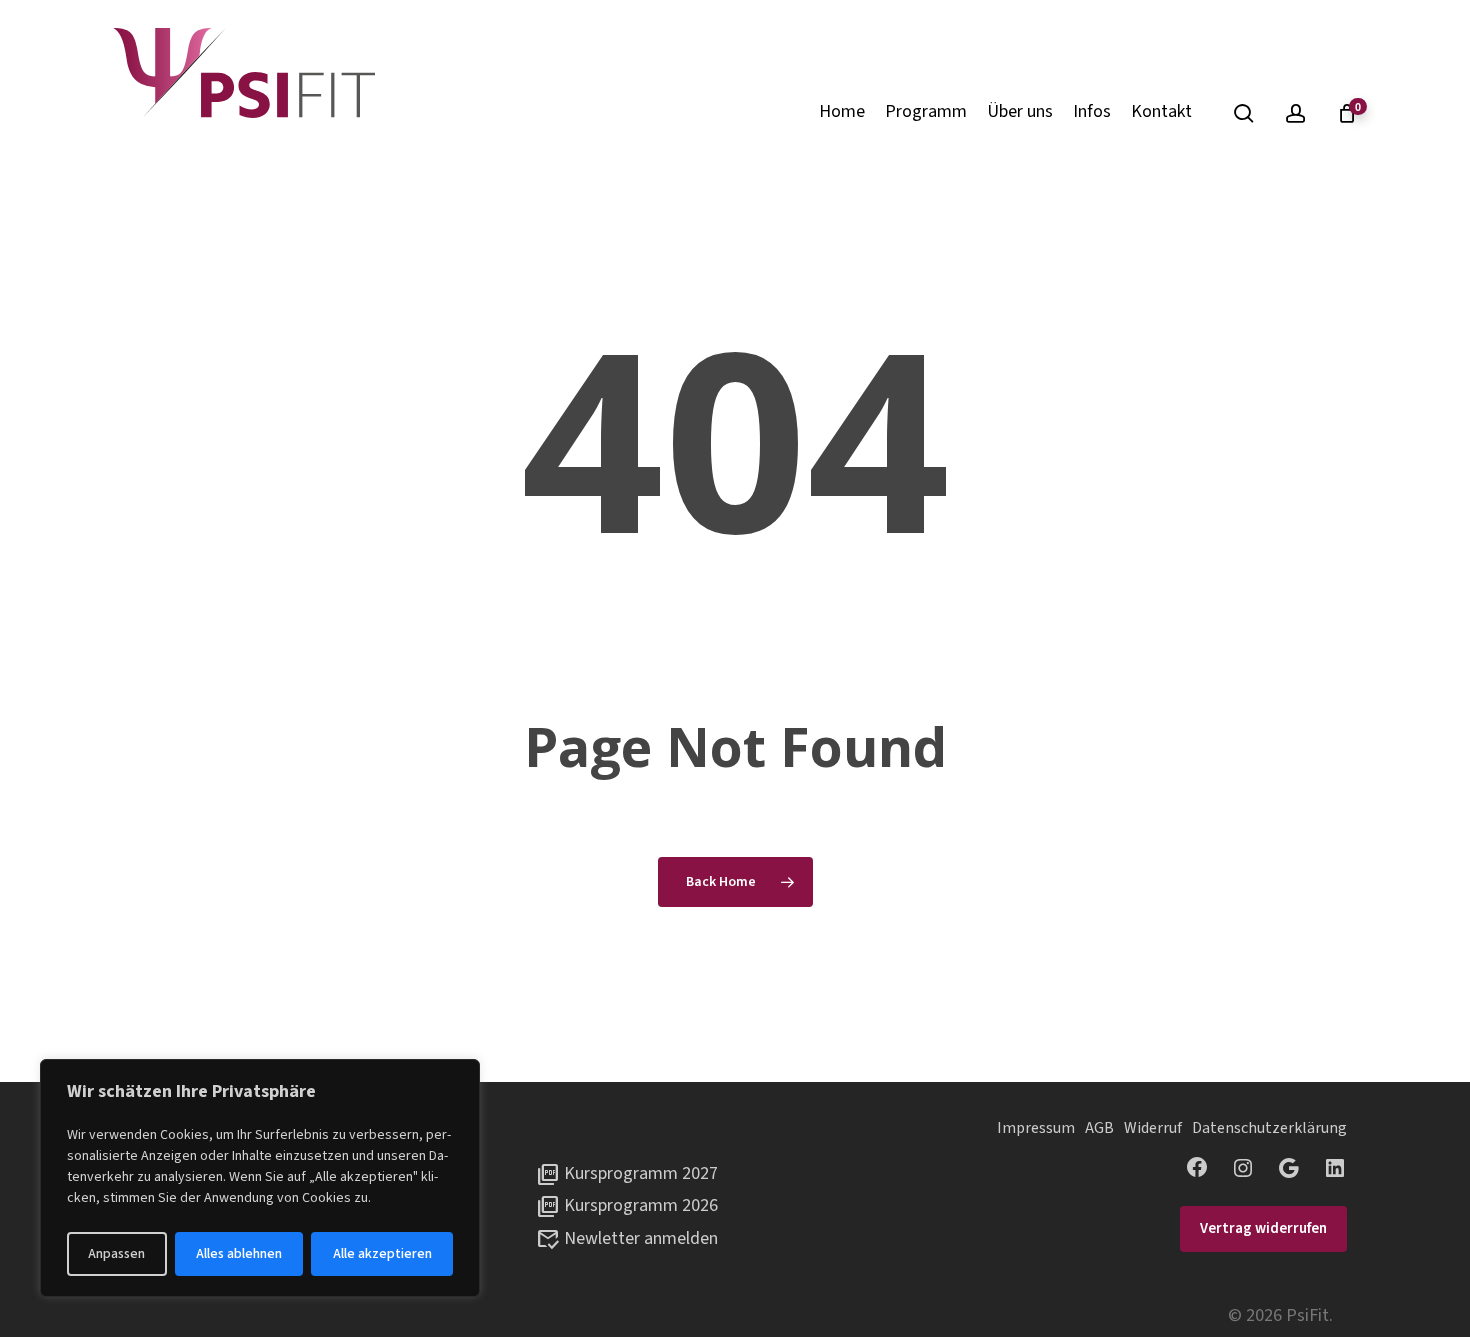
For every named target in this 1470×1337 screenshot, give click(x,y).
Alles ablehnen (239, 1254)
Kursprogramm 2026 (641, 1205)
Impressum (1036, 1128)
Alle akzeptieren (382, 1254)
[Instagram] (1243, 1168)
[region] (260, 1178)
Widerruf (1153, 1128)
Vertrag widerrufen (1263, 1228)
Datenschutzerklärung (1269, 1128)
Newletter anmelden (641, 1238)
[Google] (1289, 1168)
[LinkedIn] (1335, 1168)
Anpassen (116, 1254)
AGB (1099, 1128)
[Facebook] (1197, 1167)
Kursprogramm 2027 (641, 1173)
